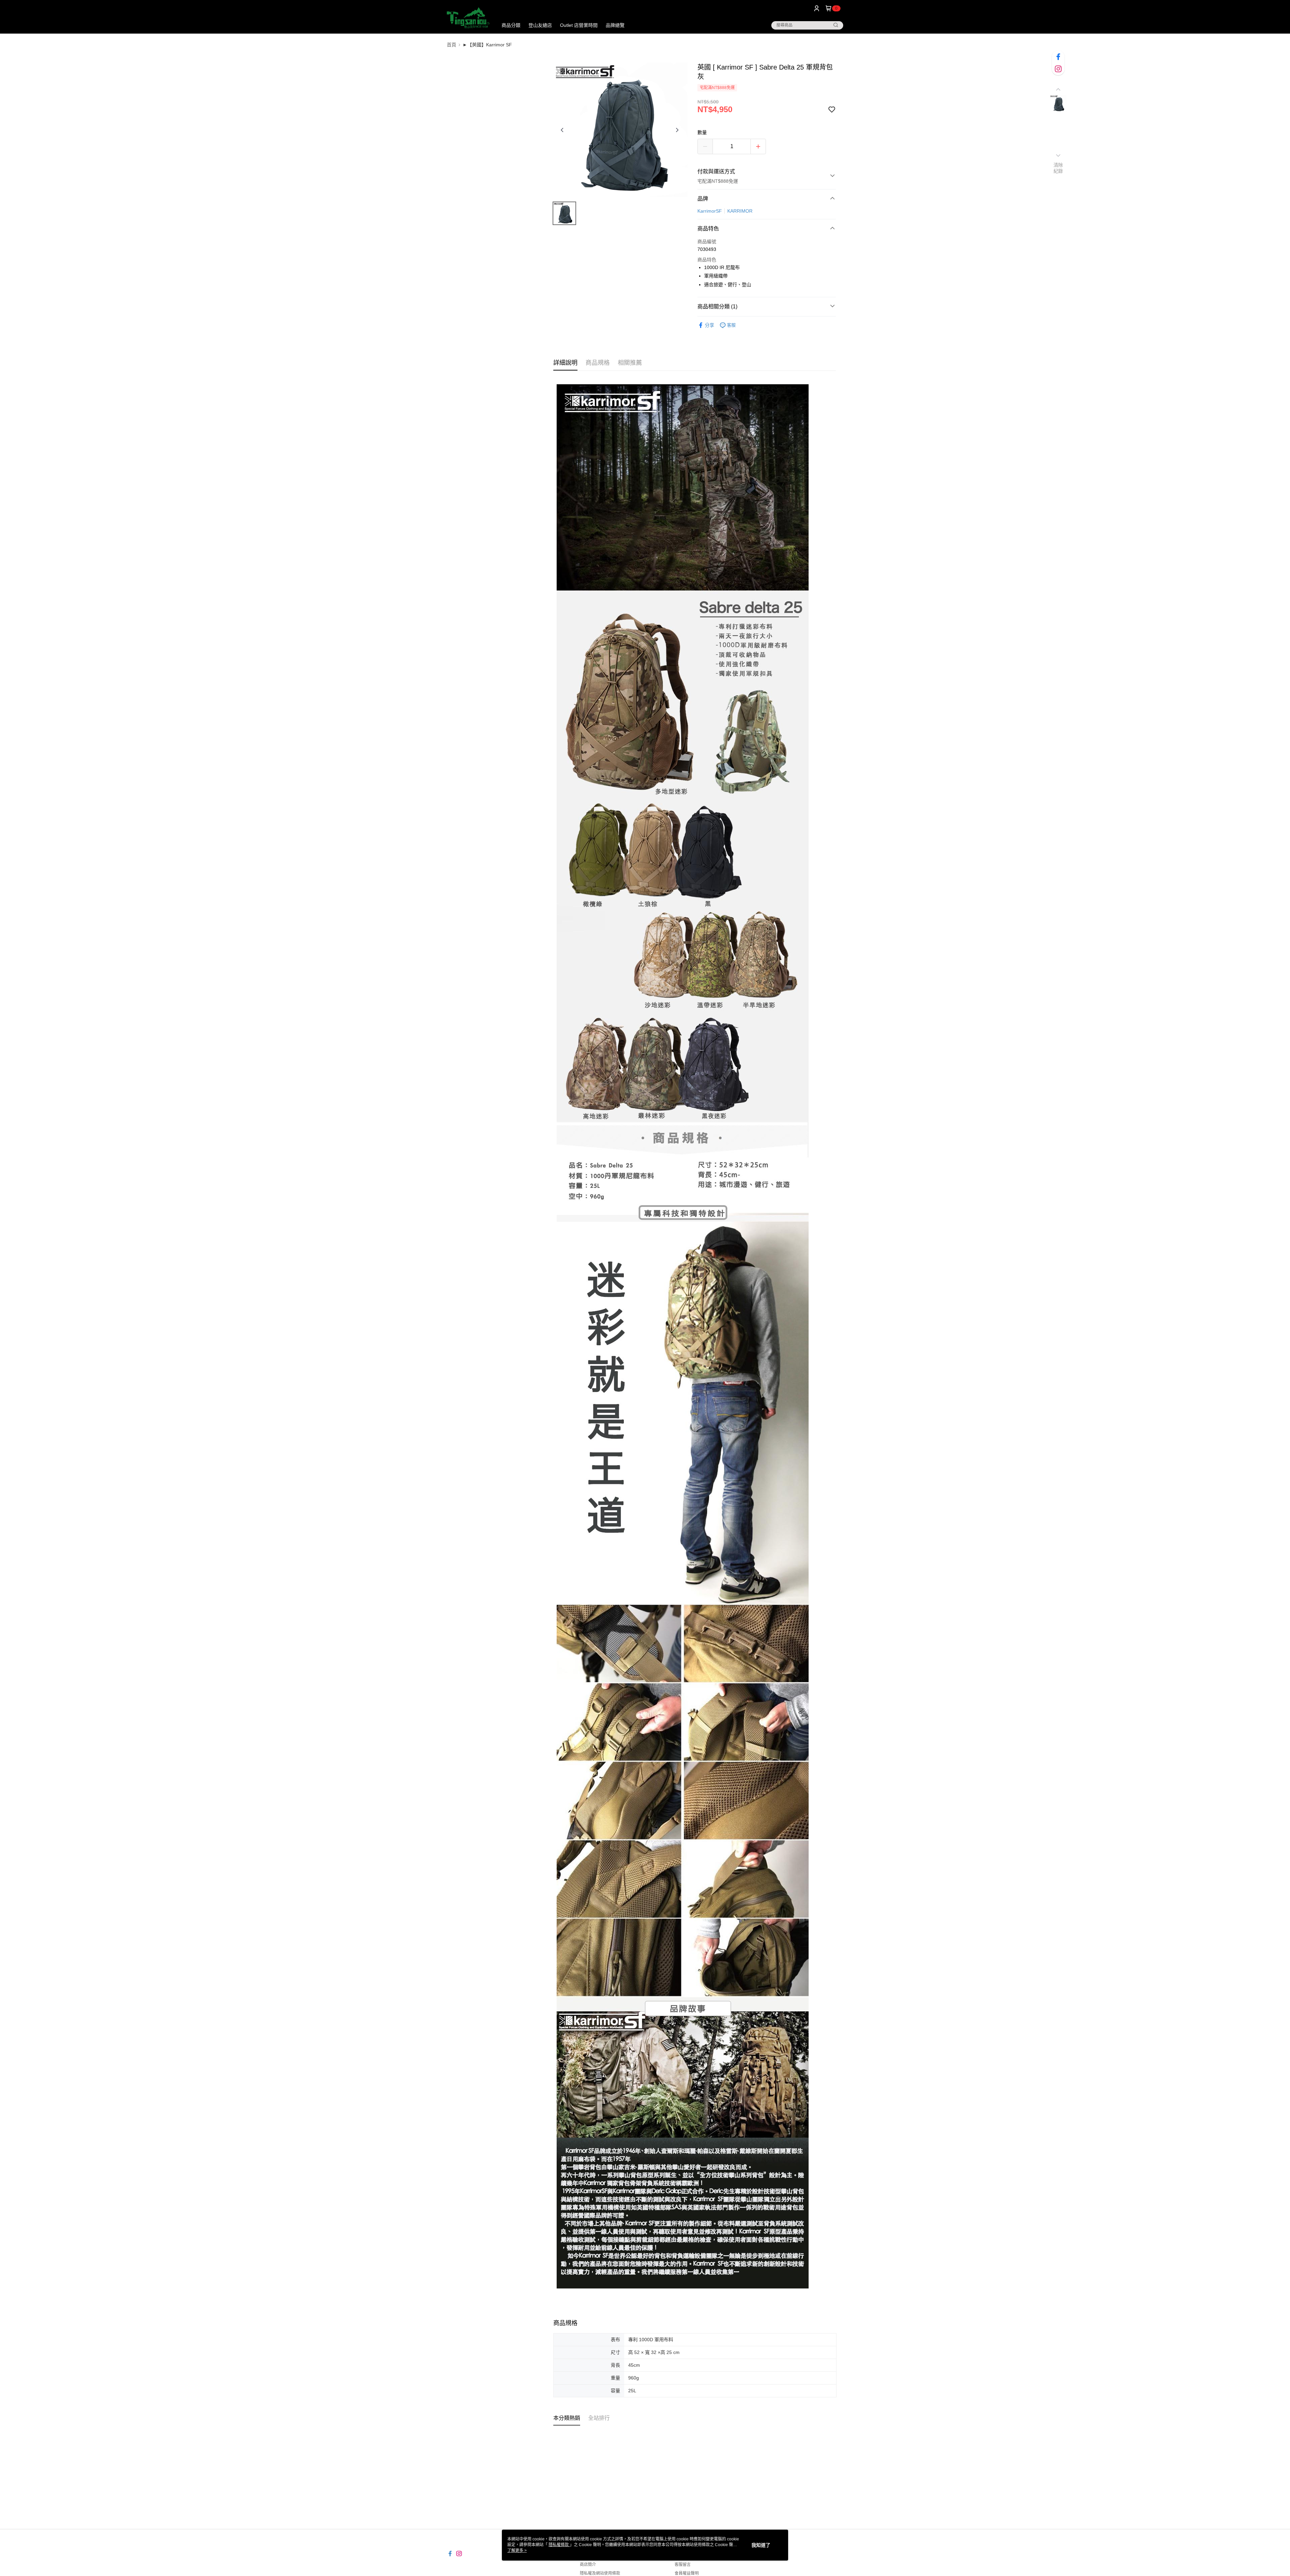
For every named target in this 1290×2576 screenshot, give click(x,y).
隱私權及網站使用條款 (600, 2573)
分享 (709, 325)
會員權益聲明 (687, 2573)
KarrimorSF (710, 211)
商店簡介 (588, 2565)
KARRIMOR (740, 211)
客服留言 (683, 2565)
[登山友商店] (468, 18)
